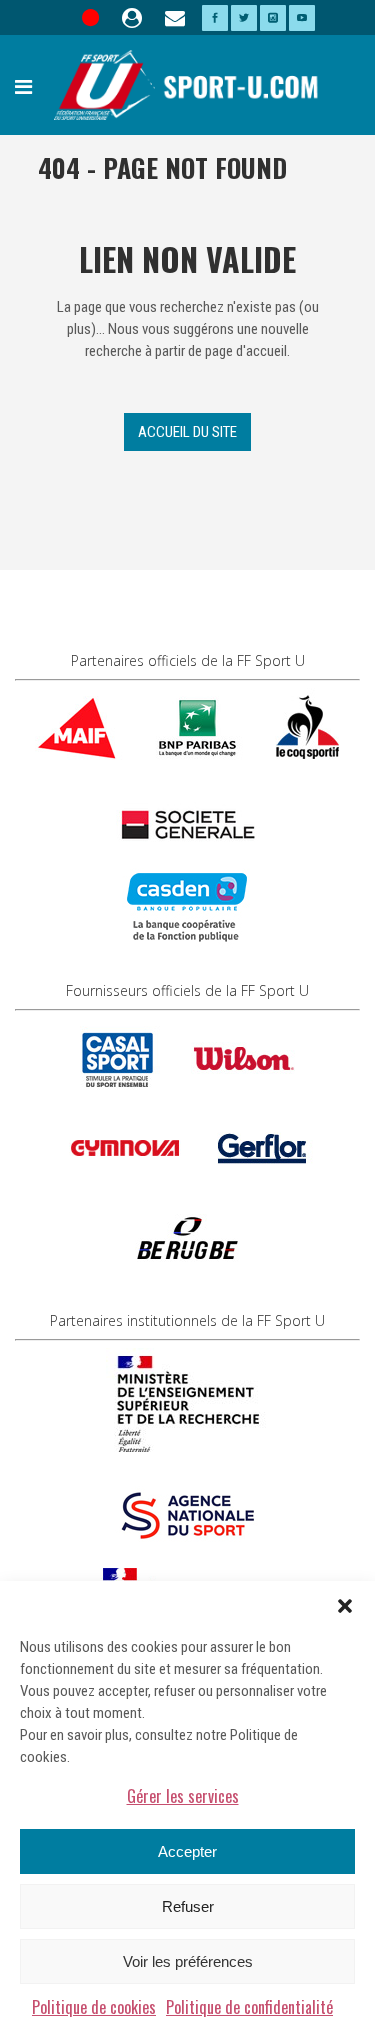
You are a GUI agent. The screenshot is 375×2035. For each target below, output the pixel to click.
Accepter (187, 1851)
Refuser (188, 1906)
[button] (345, 1606)
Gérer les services (183, 1796)
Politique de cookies (94, 2007)
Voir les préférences (188, 1961)
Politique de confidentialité (249, 2007)
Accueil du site (187, 432)
